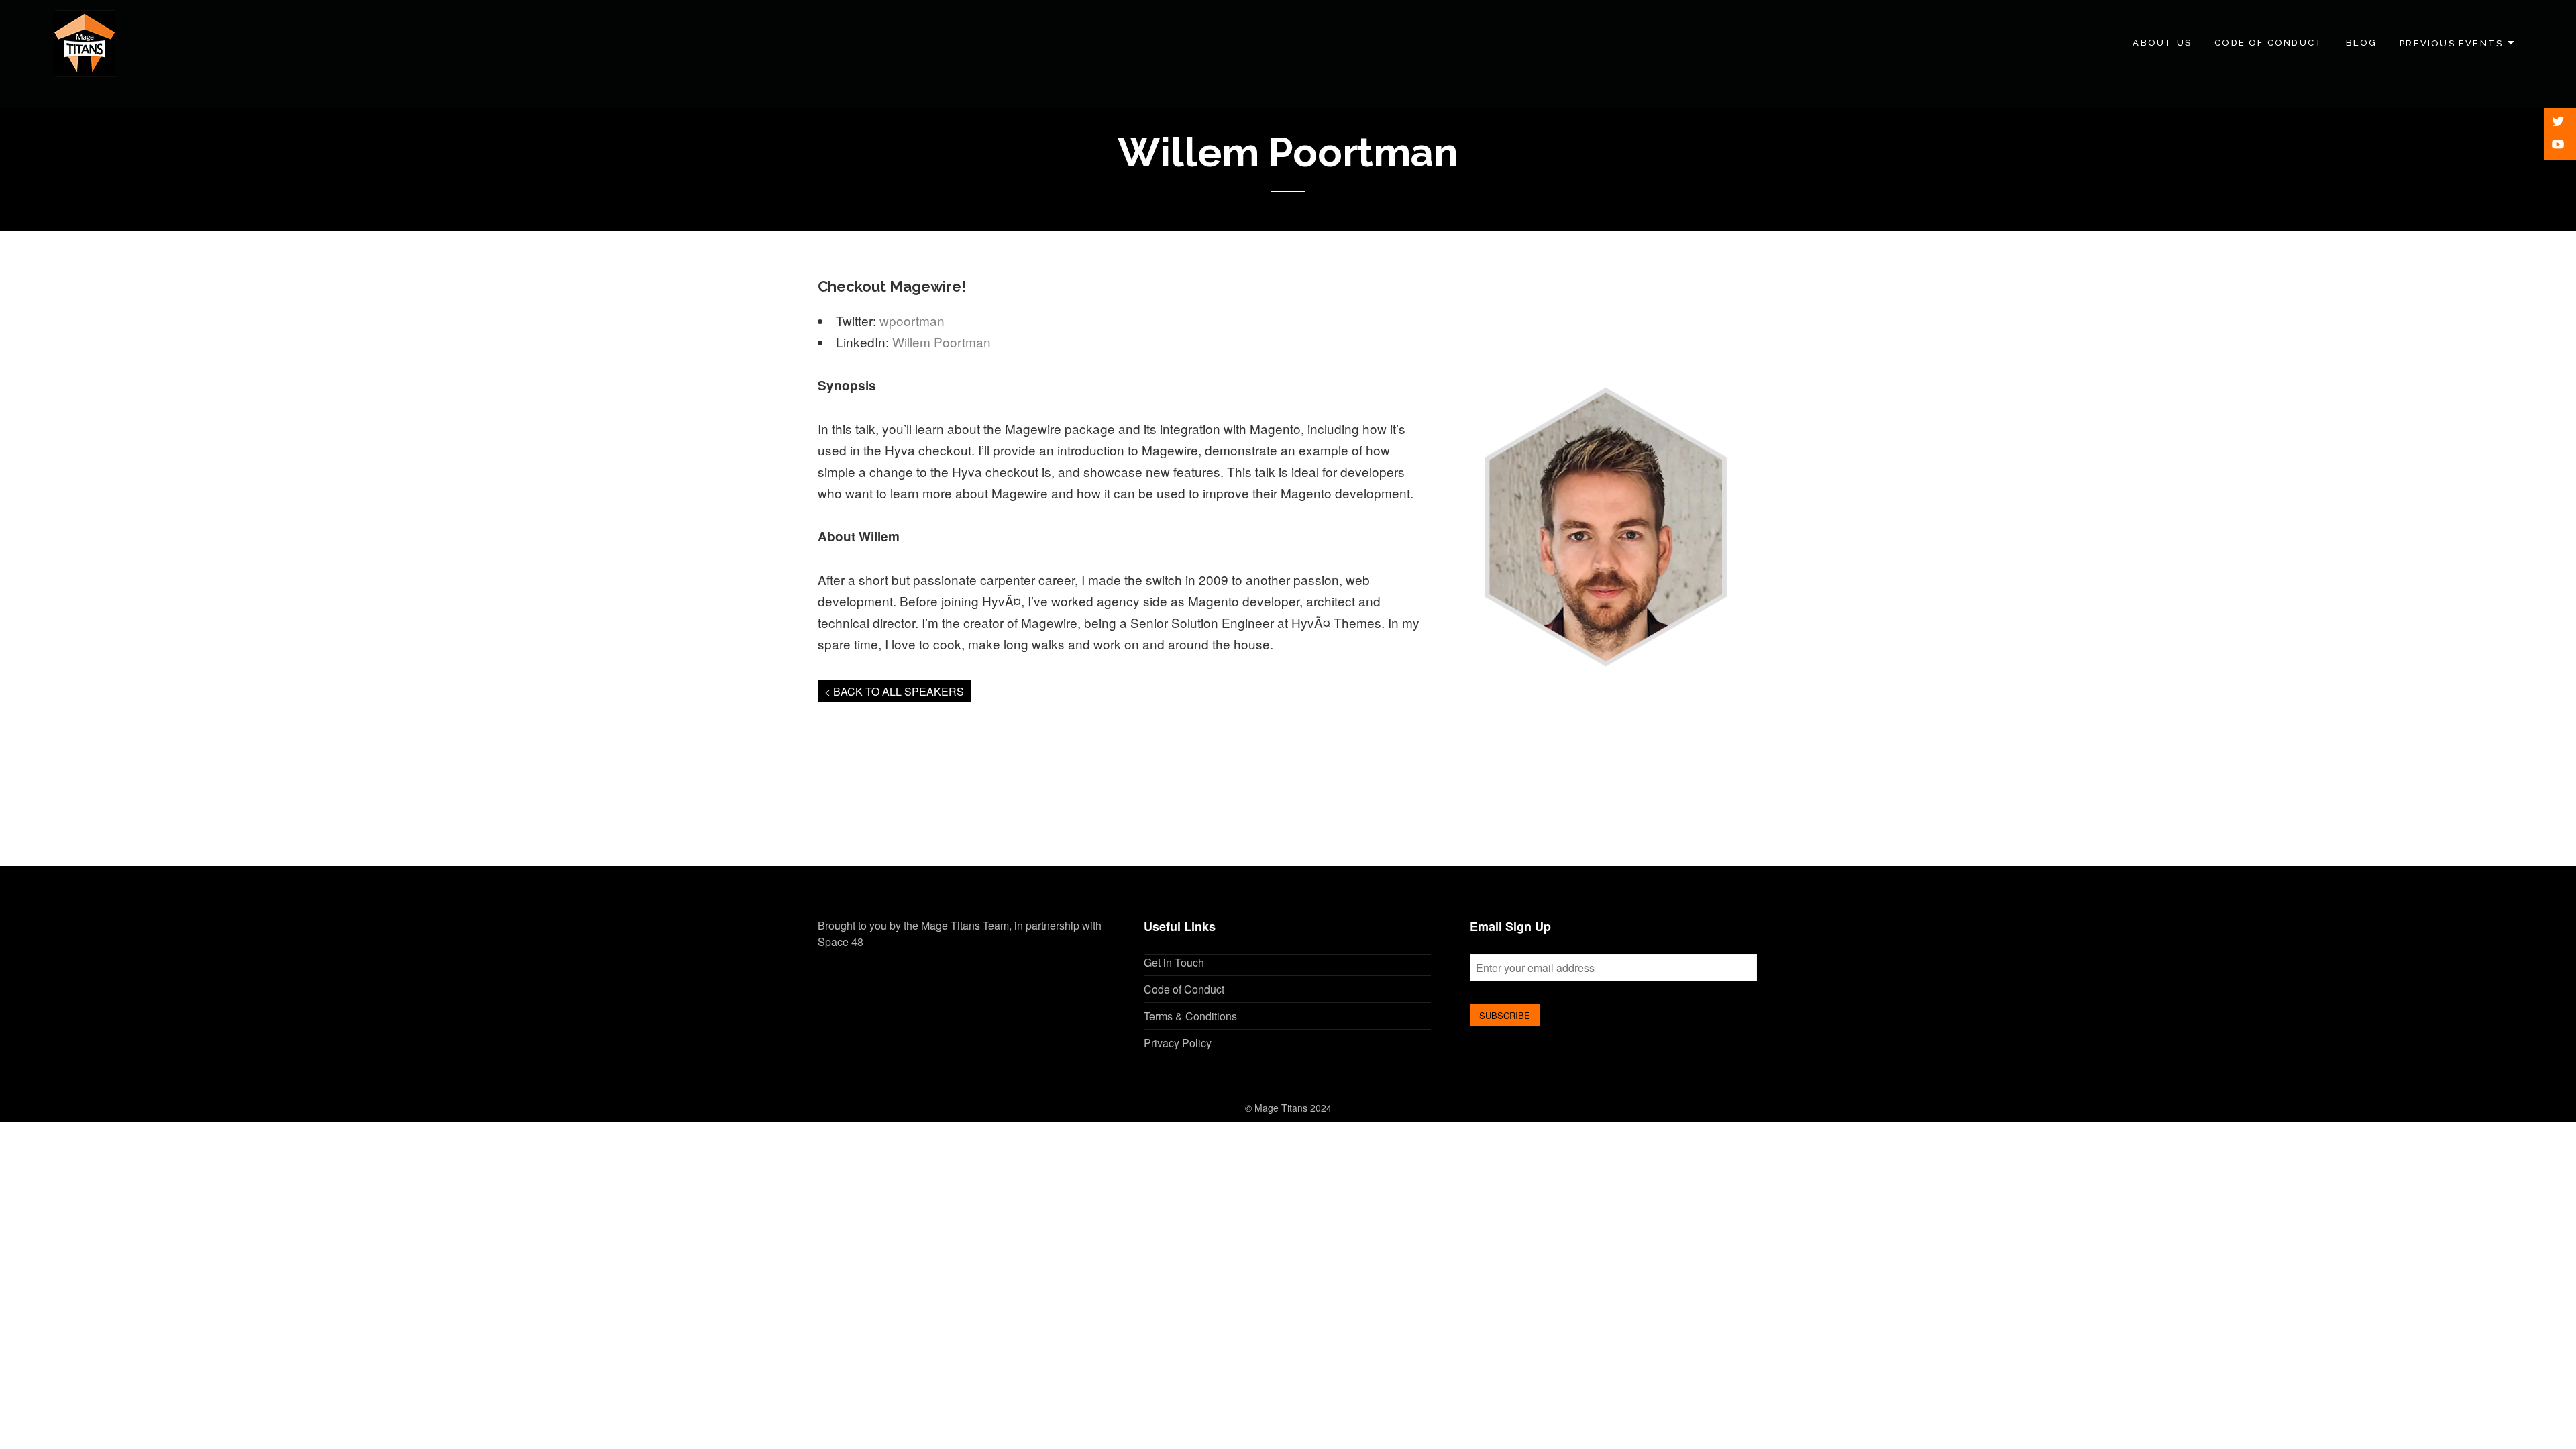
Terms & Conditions (1190, 1016)
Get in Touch (1174, 962)
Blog (2361, 43)
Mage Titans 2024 (1293, 1108)
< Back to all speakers (894, 691)
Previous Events (2451, 43)
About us (2162, 43)
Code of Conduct (2269, 43)
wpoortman (912, 320)
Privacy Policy (1178, 1043)
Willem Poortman (942, 342)
